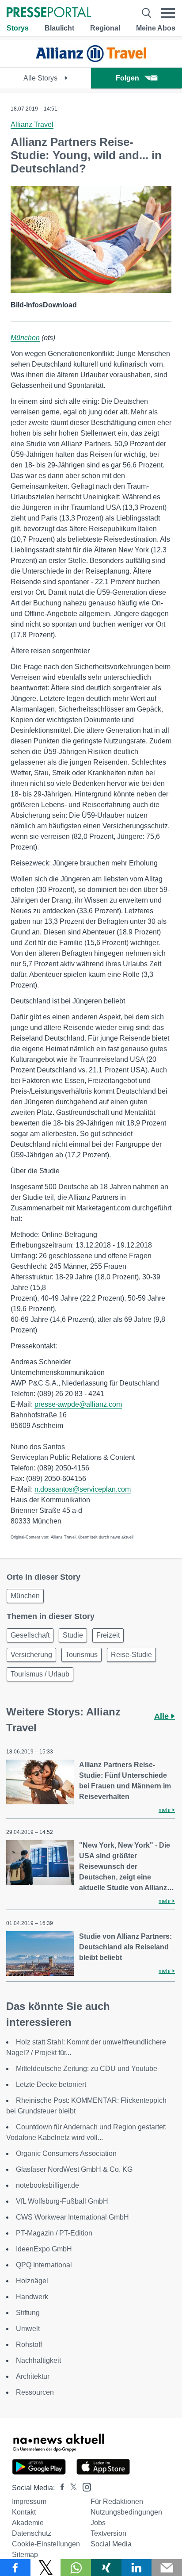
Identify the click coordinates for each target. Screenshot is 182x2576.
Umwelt (28, 2329)
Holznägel (32, 2281)
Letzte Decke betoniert (51, 2084)
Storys (18, 28)
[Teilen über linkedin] (137, 2568)
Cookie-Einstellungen (46, 2544)
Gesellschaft (30, 1635)
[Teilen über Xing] (106, 2568)
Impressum (29, 2501)
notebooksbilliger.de (47, 2185)
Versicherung (31, 1655)
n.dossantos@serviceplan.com (83, 1489)
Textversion (108, 2533)
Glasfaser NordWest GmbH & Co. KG (74, 2169)
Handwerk (32, 2297)
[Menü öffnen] (168, 13)
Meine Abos (156, 28)
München (25, 338)
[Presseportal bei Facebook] (60, 2488)
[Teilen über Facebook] (15, 2568)
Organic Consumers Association (66, 2153)
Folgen (127, 78)
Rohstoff (29, 2344)
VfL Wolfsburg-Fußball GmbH (62, 2201)
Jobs (98, 2523)
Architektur (33, 2376)
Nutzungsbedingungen (126, 2512)
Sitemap (25, 2555)
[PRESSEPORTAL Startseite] (49, 13)
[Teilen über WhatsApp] (76, 2568)
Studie (73, 1635)
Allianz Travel (32, 124)
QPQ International (44, 2265)
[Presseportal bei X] (71, 2488)
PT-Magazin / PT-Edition (54, 2233)
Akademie (28, 2523)
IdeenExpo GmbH (44, 2249)
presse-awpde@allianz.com (78, 1404)
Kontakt (24, 2512)
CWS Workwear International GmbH (72, 2217)
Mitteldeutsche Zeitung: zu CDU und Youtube (87, 2069)
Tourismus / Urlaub (40, 1674)
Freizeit (108, 1635)
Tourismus (82, 1655)
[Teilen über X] (46, 2568)
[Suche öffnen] (146, 13)
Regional (105, 28)
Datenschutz (32, 2533)
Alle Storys (41, 78)
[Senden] (167, 2568)
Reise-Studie (131, 1655)
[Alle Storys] (91, 59)
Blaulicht (59, 28)
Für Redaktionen (117, 2501)
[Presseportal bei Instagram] (84, 2486)
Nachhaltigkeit (38, 2360)
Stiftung (28, 2313)
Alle (163, 1716)
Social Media (111, 2544)
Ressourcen (35, 2392)
